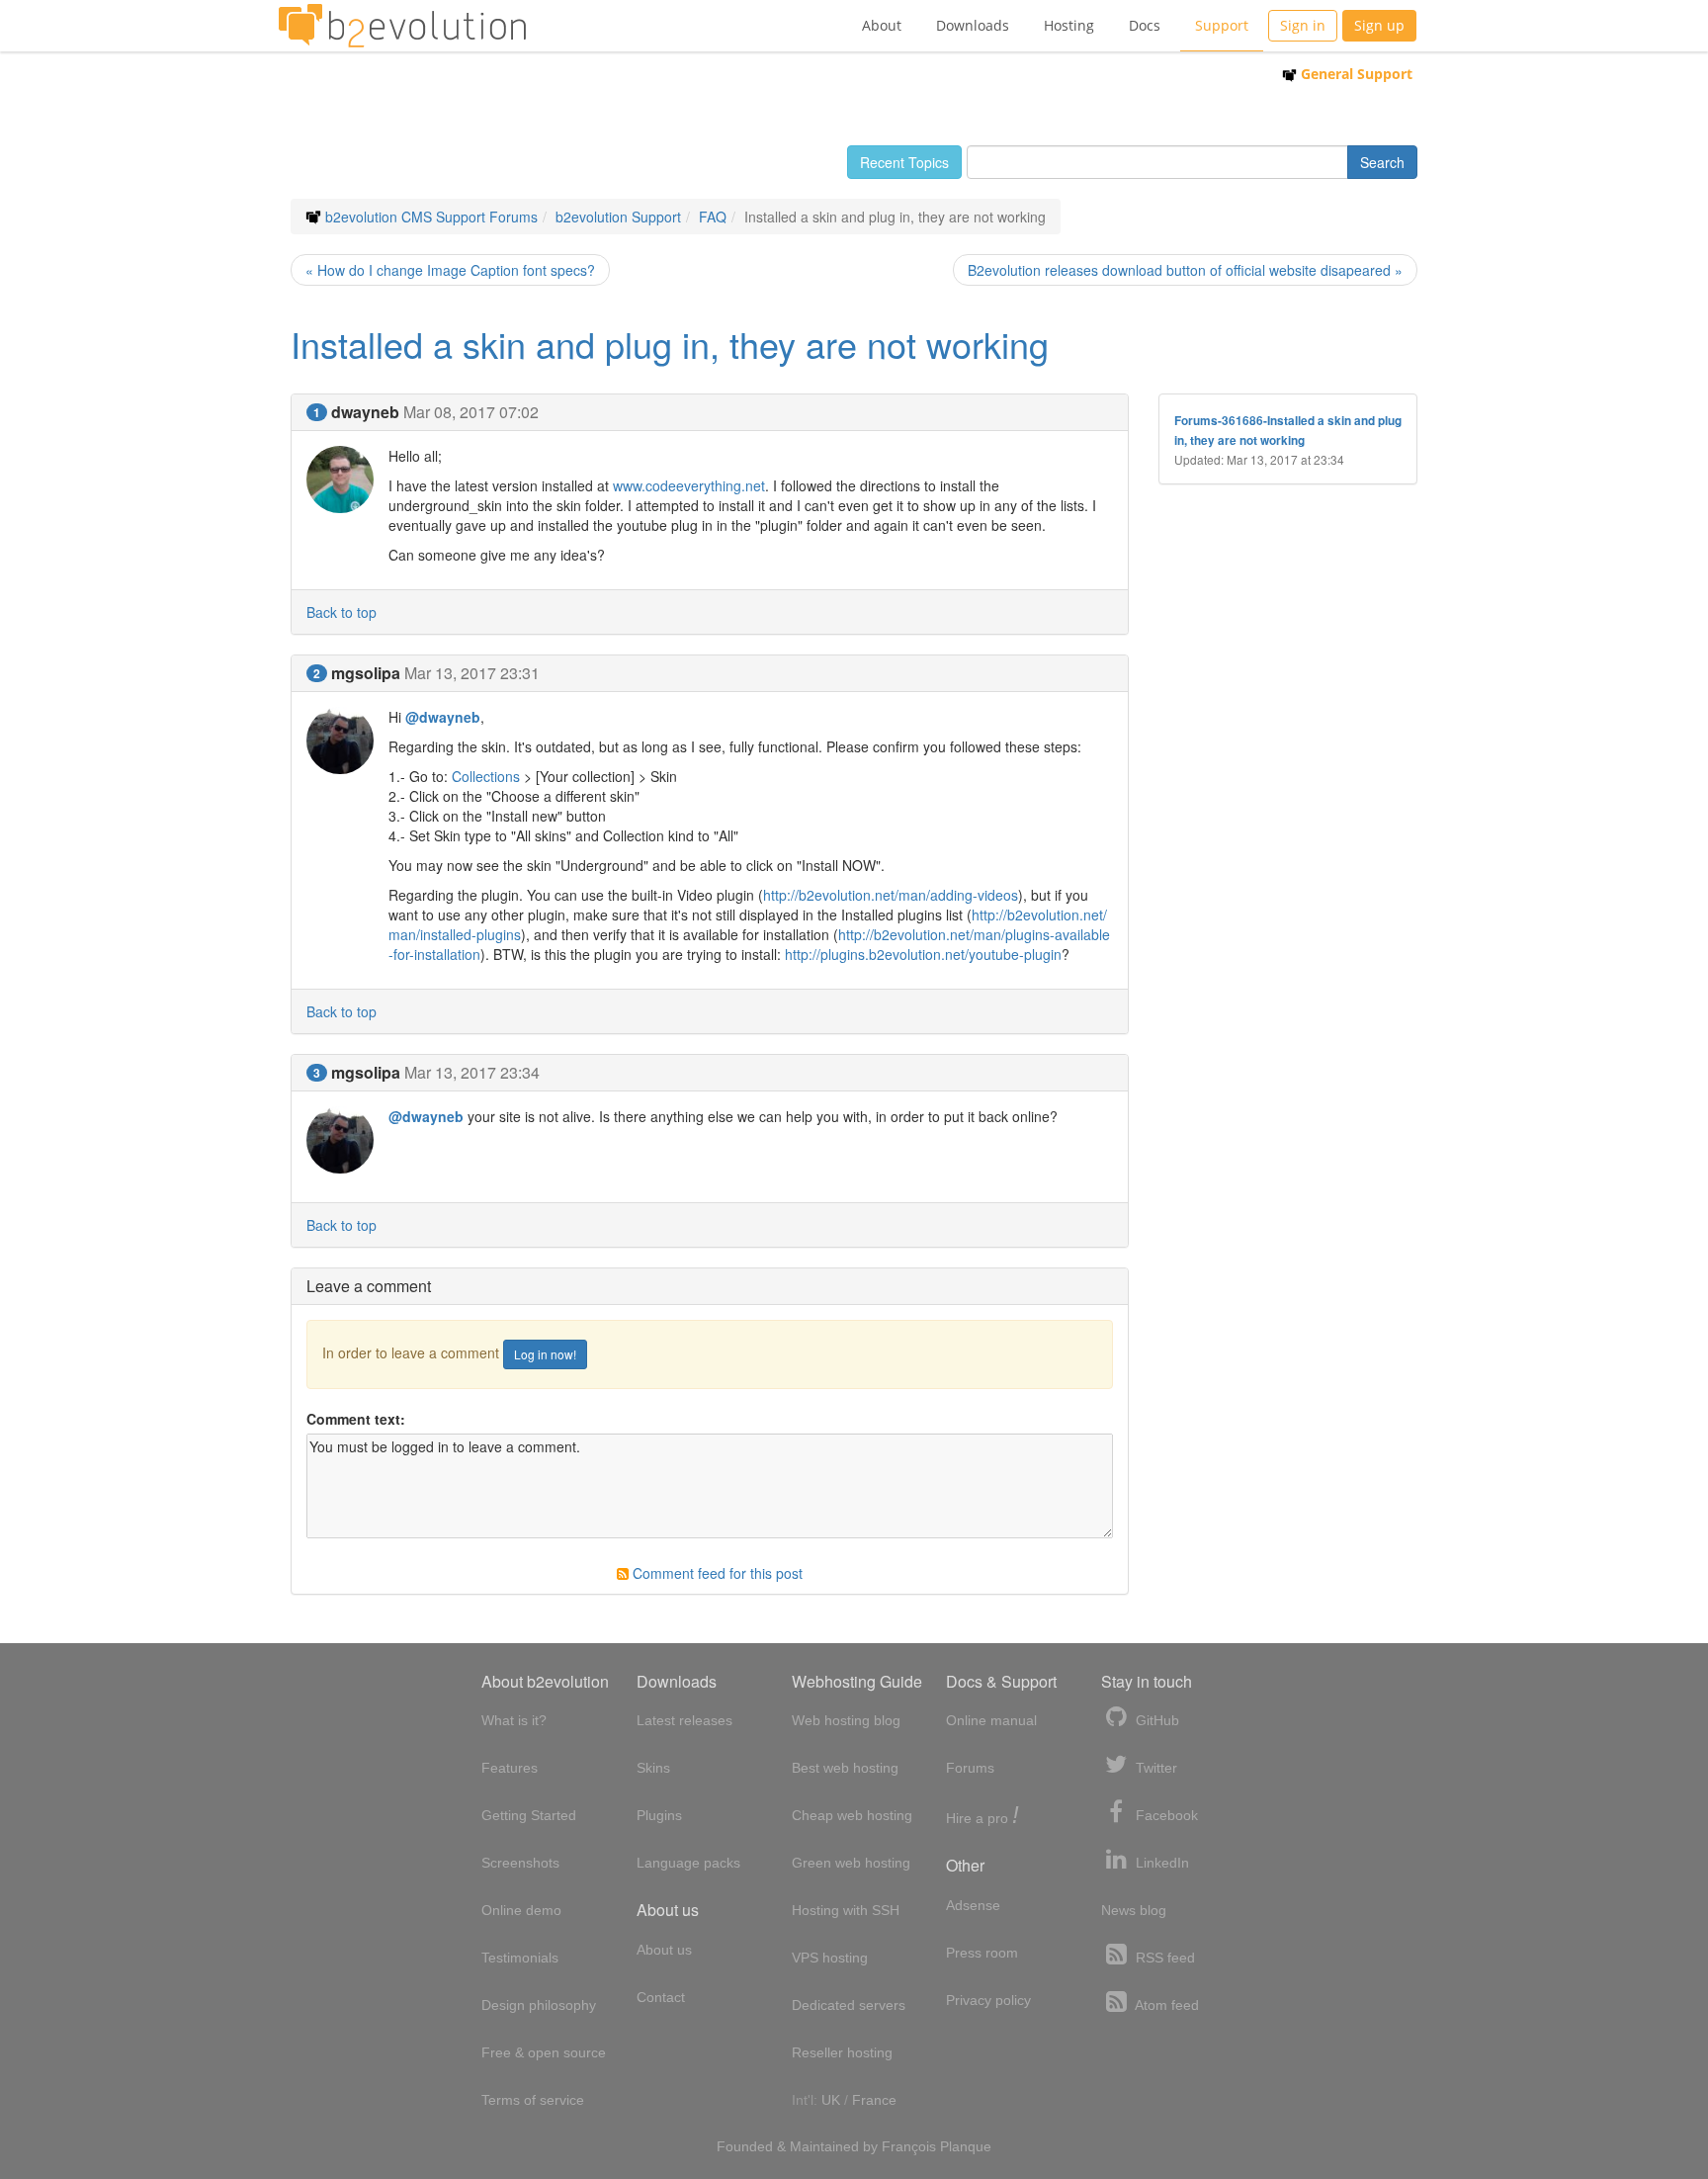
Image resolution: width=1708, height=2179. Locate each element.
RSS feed (1163, 1958)
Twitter (1154, 1768)
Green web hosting (851, 1863)
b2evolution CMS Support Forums (431, 217)
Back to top (342, 612)
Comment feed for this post (716, 1573)
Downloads (973, 25)
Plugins (659, 1815)
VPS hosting (830, 1958)
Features (510, 1768)
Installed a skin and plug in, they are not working (670, 344)
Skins (653, 1768)
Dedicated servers (849, 2005)
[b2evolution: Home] (402, 26)
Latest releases (684, 1720)
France (874, 2100)
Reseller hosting (842, 2052)
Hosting (1069, 25)
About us (664, 1950)
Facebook (1165, 1815)
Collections (486, 776)
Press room (982, 1953)
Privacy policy (988, 2000)
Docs (1145, 25)
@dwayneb (443, 717)
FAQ (713, 217)
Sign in (1303, 25)
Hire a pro (982, 1817)
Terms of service (533, 2100)
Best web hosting (845, 1768)
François (909, 2146)
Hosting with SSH (846, 1910)
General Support (1355, 74)
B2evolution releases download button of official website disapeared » (1185, 270)
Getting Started (529, 1815)
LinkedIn (1160, 1863)
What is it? (514, 1720)
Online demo (521, 1910)
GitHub (1155, 1720)
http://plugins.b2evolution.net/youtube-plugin (923, 954)
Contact (661, 1997)
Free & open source (544, 2052)
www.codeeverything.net (689, 485)
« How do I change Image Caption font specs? (450, 270)
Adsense (973, 1905)
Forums (970, 1768)
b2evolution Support (618, 217)
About (882, 25)
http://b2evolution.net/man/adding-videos (891, 895)
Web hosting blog (846, 1720)
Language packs (688, 1863)
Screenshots (520, 1863)
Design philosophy (539, 2005)
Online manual (991, 1720)
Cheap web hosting (852, 1815)
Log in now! (545, 1354)
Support (1222, 25)
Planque (966, 2146)
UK (831, 2100)
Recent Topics (904, 162)
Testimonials (520, 1958)
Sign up (1379, 25)
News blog (1134, 1910)
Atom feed (1165, 2005)
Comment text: (356, 1419)
